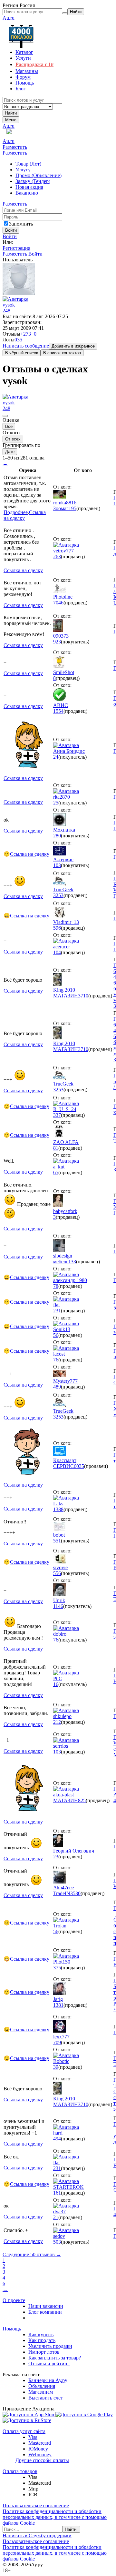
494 (57, 2139)
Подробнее (16, 512)
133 (72, 1262)
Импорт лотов (44, 2352)
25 (56, 803)
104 (57, 952)
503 (57, 2242)
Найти (11, 113)
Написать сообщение (26, 346)
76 (56, 1360)
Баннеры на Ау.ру (48, 2380)
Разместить (15, 147)
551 (57, 1541)
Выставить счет (46, 2398)
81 (56, 1148)
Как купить (41, 2334)
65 (56, 1172)
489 (57, 1387)
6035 (79, 1466)
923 (57, 642)
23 (56, 1857)
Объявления (42, 2386)
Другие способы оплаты (42, 2460)
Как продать (42, 2340)
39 (56, 2067)
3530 (75, 1893)
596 (57, 928)
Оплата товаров (20, 2471)
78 (56, 1286)
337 (57, 1115)
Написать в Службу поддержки (37, 2536)
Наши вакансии (46, 2306)
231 (57, 1311)
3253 (58, 895)
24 (56, 757)
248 (6, 311)
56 (56, 1335)
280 (57, 836)
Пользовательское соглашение (36, 2505)
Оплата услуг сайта (24, 2431)
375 (57, 1968)
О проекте (14, 2300)
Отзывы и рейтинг (49, 2364)
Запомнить (21, 224)
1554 (58, 711)
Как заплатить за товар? (55, 2358)
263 (57, 556)
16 (56, 1684)
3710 (83, 996)
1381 (58, 2005)
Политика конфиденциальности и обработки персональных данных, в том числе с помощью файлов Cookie (55, 2517)
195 (72, 508)
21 (56, 2217)
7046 (58, 603)
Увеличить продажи (50, 2346)
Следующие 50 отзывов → (32, 2254)
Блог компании (45, 2312)
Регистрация (16, 248)
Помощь (12, 2329)
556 (57, 1573)
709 (57, 2042)
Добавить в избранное (73, 346)
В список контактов (62, 353)
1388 (58, 1509)
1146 (58, 1606)
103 (57, 865)
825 (82, 1800)
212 (57, 1722)
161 (57, 2193)
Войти (10, 236)
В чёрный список (22, 353)
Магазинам (41, 2392)
